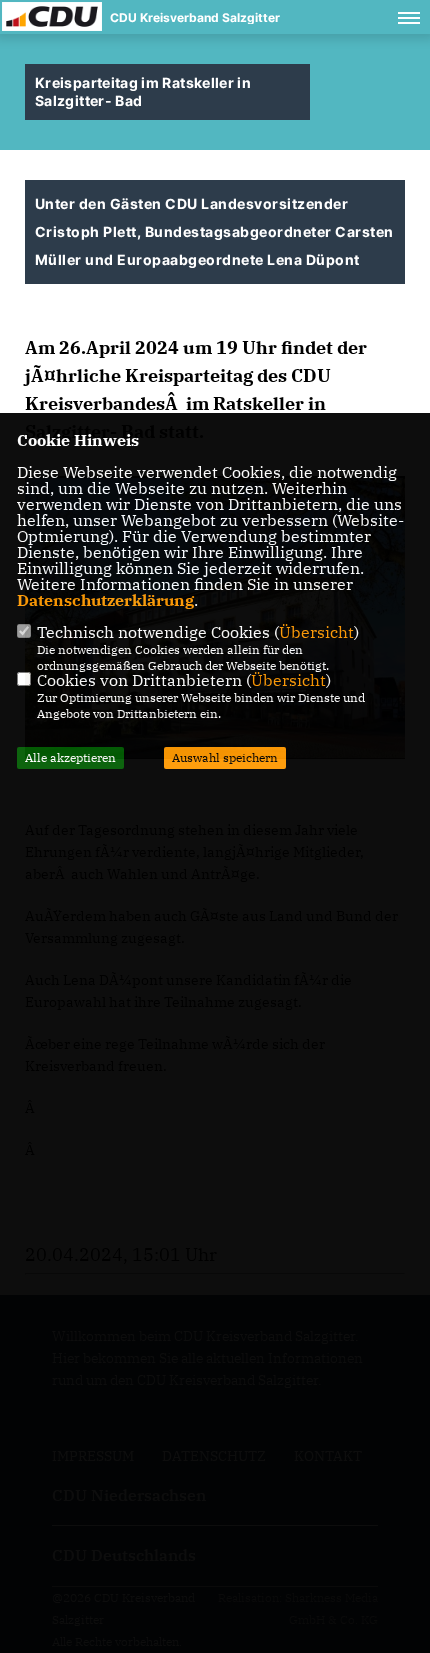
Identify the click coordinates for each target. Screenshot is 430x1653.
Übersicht (316, 632)
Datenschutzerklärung (105, 600)
